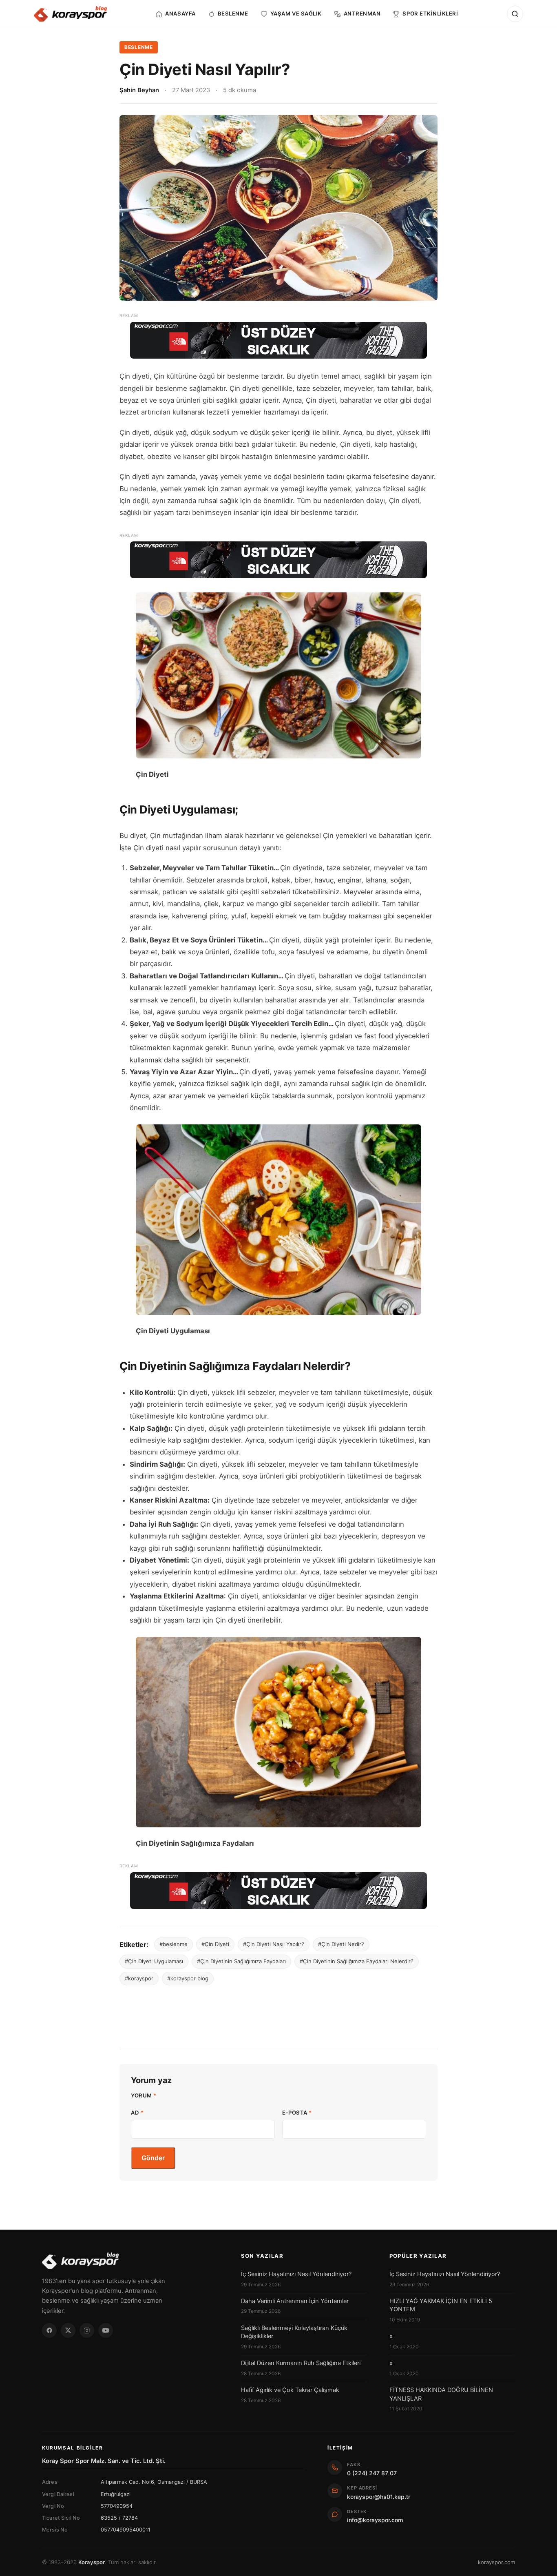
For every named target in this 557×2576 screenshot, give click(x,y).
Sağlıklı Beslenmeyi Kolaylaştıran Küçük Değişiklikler (294, 2332)
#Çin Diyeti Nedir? (341, 1944)
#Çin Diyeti (215, 1944)
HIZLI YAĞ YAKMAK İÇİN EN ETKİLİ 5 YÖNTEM (441, 2305)
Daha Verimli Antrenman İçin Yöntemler (295, 2301)
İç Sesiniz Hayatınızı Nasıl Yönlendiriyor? (296, 2274)
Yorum (144, 2095)
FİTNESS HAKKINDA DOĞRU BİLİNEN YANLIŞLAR (441, 2394)
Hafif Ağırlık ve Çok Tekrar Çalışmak (290, 2390)
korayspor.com (496, 2562)
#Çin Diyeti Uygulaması (154, 1961)
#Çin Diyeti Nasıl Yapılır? (274, 1944)
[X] (68, 2330)
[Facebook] (49, 2330)
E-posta (297, 2113)
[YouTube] (106, 2330)
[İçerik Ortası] (278, 560)
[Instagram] (87, 2330)
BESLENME (139, 47)
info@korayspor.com (375, 2520)
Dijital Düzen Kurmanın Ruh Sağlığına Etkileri (301, 2363)
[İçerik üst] (278, 340)
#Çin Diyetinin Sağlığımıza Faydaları (241, 1961)
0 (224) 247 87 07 (372, 2473)
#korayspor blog (188, 1978)
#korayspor (139, 1978)
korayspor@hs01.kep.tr (379, 2497)
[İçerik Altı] (278, 1891)
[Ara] (515, 14)
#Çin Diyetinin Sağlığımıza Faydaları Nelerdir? (357, 1961)
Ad (137, 2113)
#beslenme (174, 1944)
